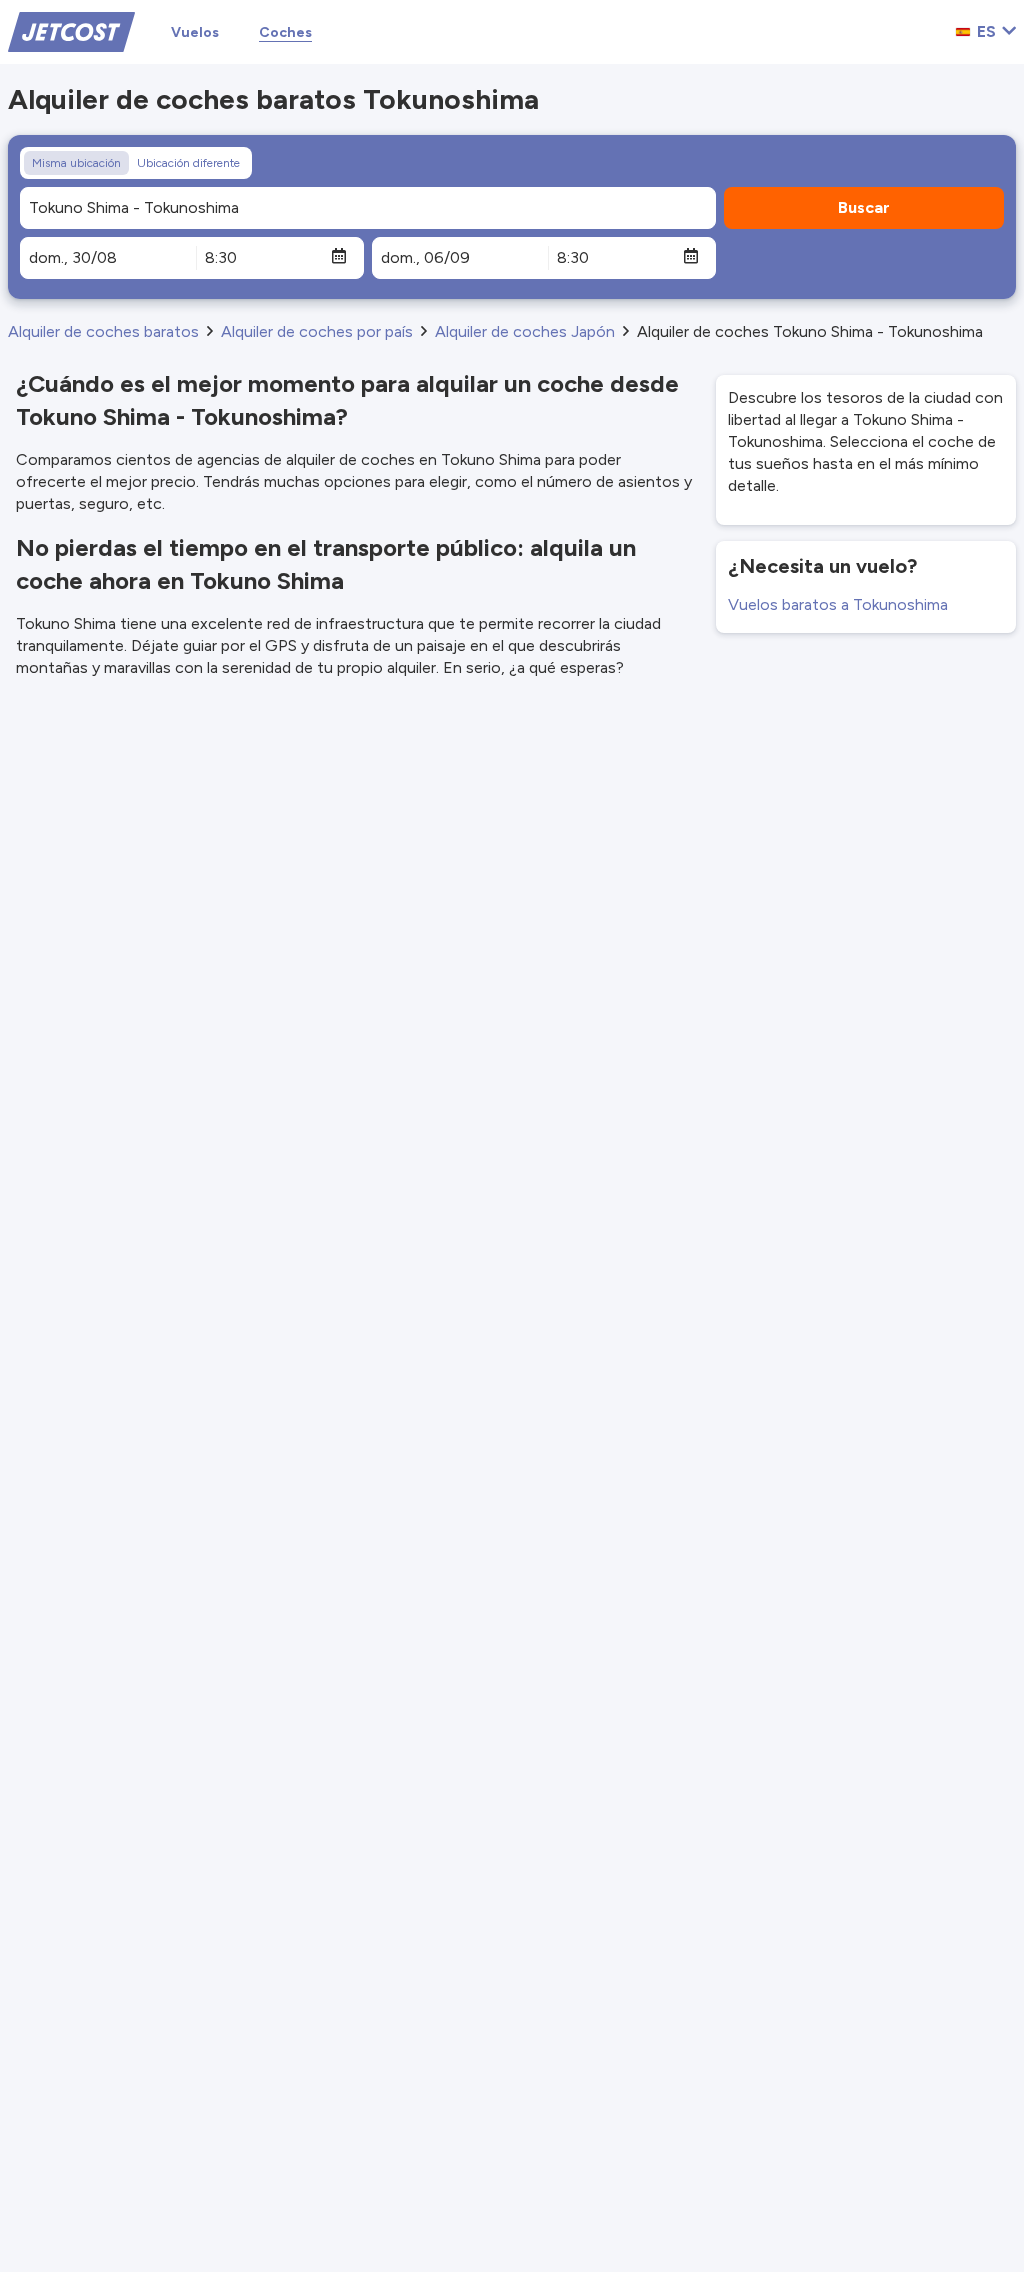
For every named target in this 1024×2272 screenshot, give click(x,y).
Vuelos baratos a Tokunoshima (838, 604)
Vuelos (195, 32)
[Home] (71, 30)
